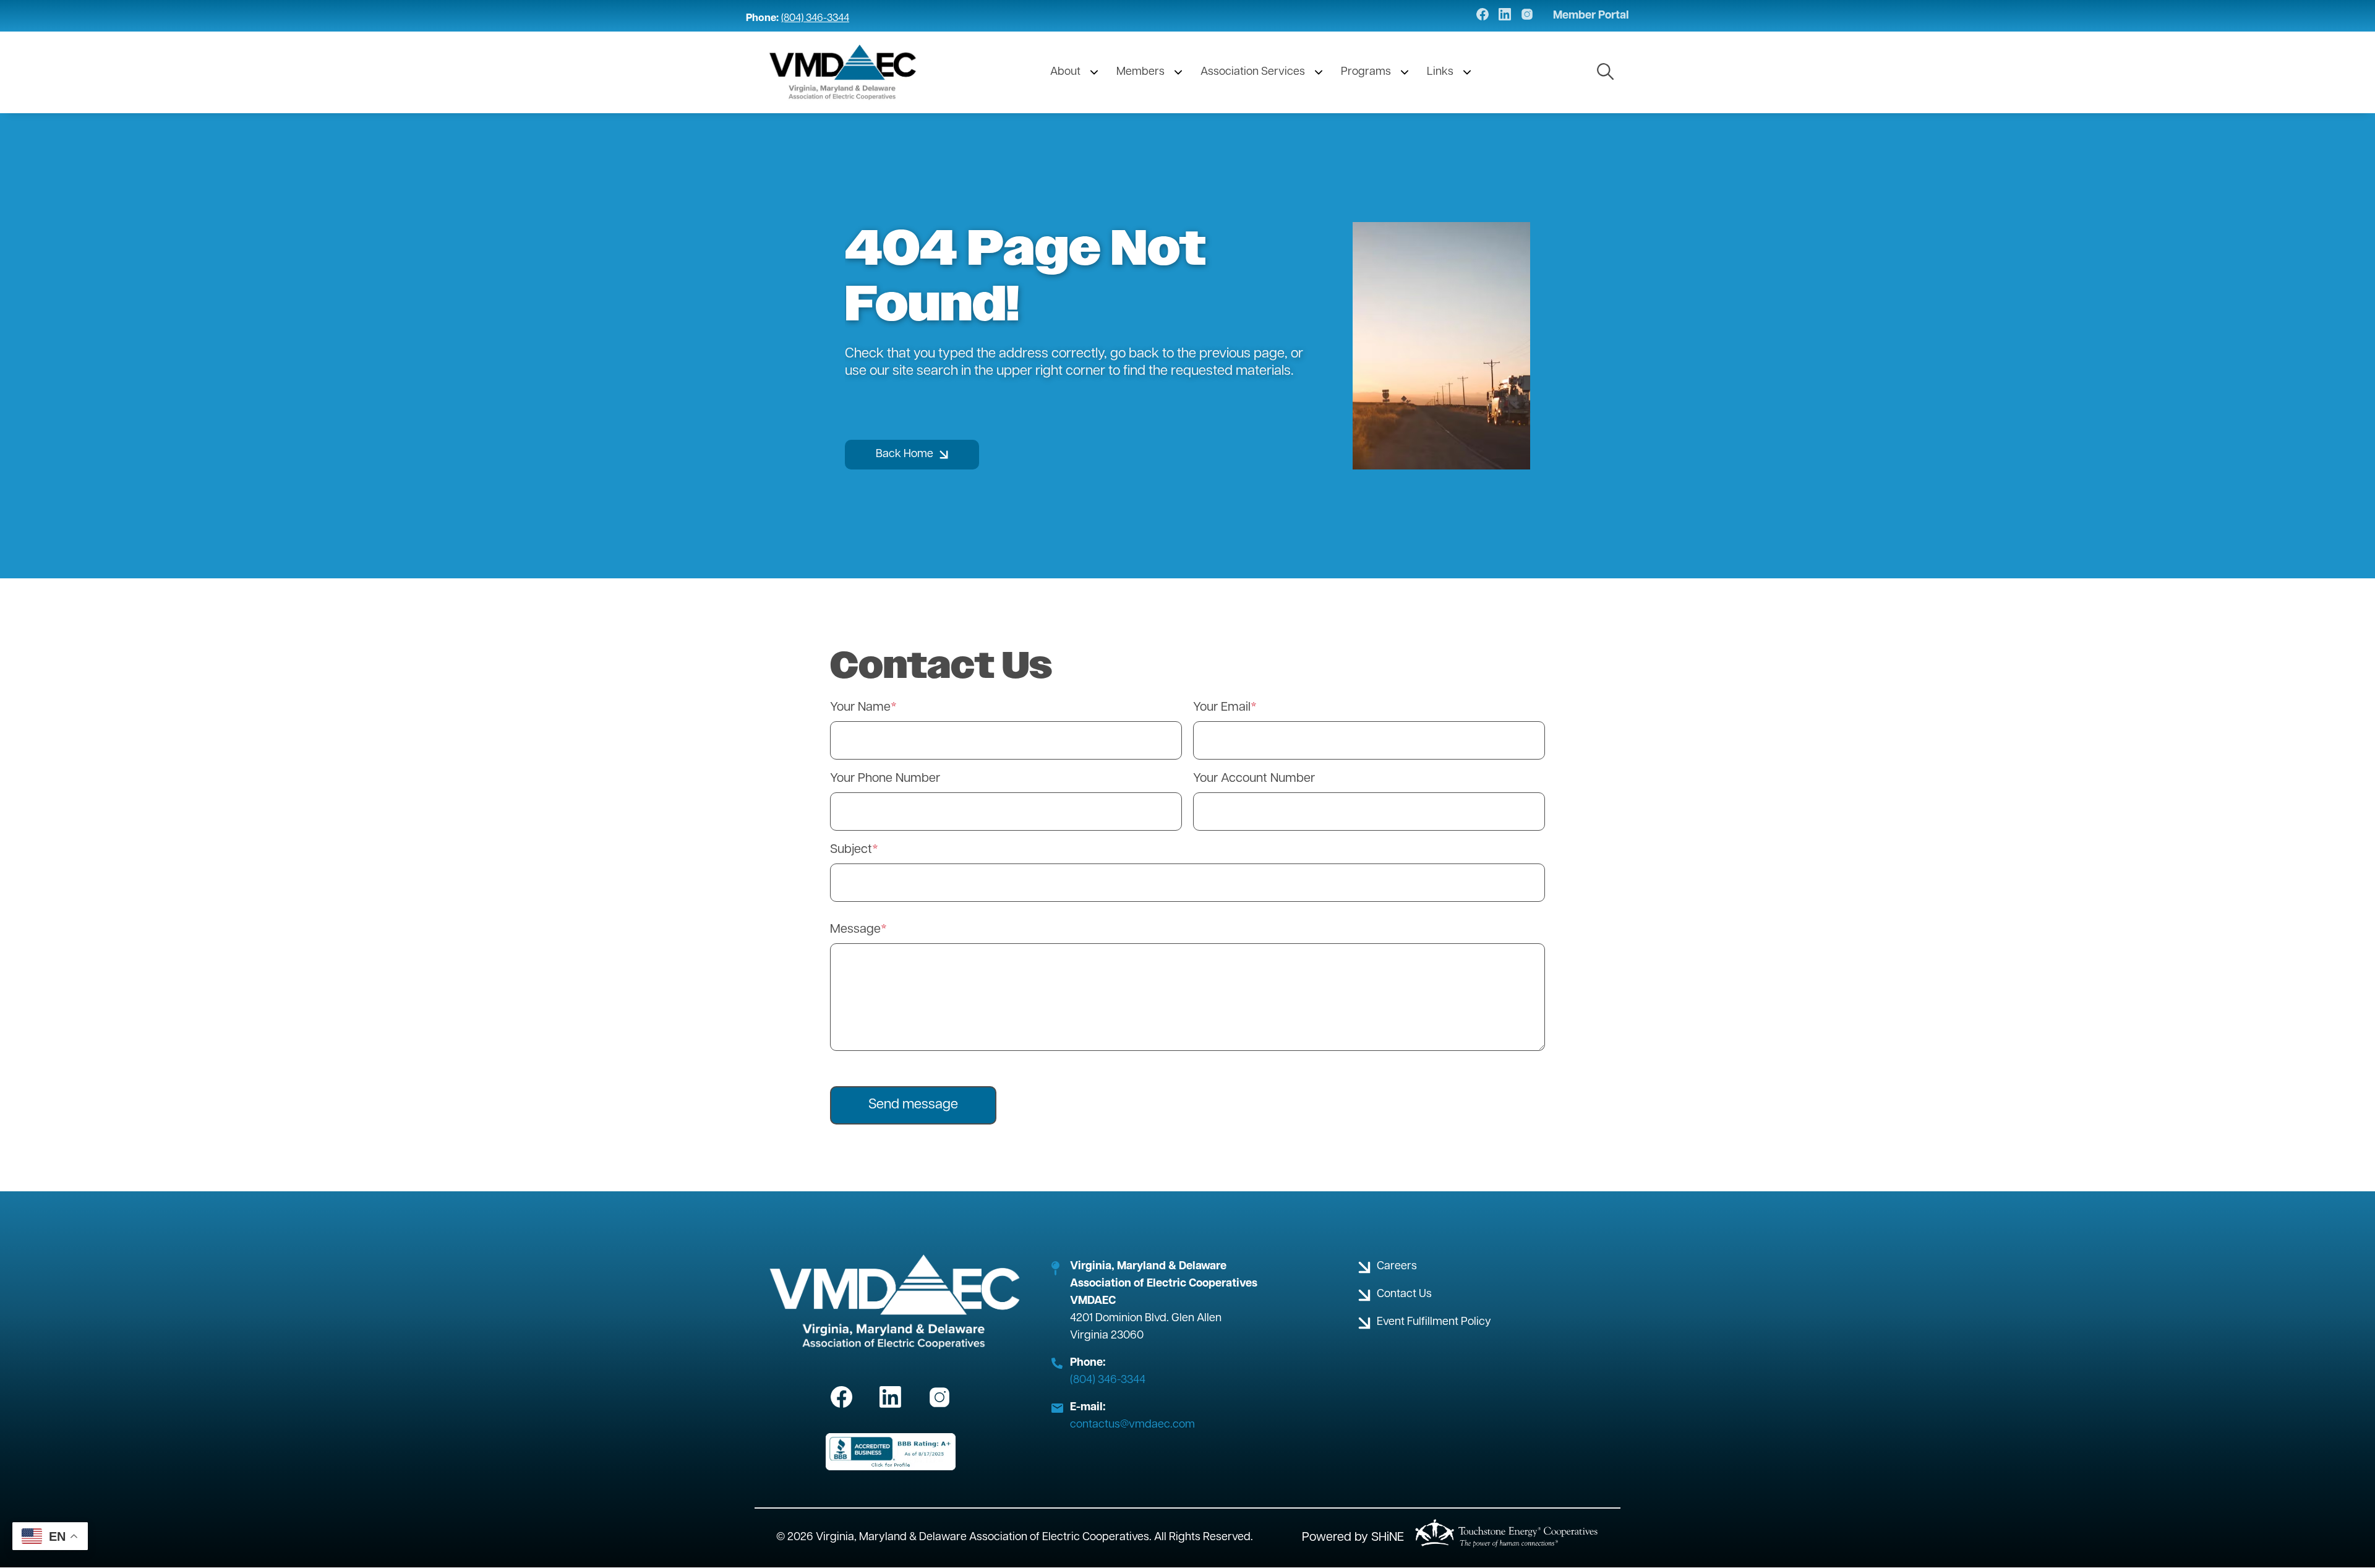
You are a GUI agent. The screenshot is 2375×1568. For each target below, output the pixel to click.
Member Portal (1591, 16)
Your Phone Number (885, 779)
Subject (851, 850)
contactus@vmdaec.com (1132, 1425)
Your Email (1222, 708)
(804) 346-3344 (815, 19)
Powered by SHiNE (1353, 1538)
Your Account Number (1254, 779)
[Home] (843, 72)
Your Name (860, 708)
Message (855, 930)
